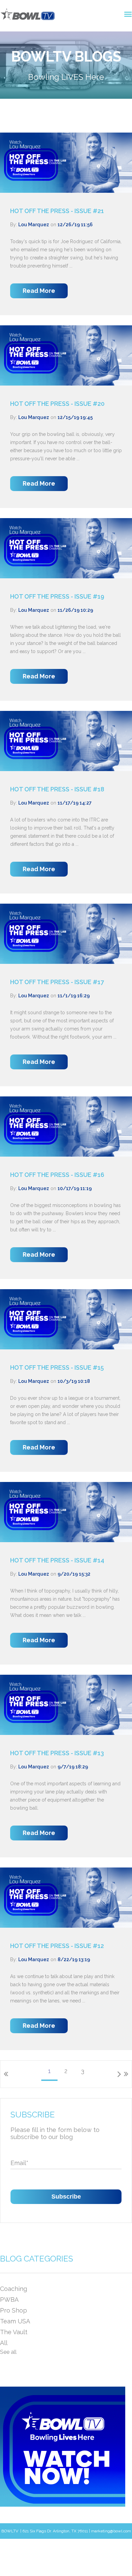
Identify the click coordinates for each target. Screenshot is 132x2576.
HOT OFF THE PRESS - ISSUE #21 (57, 211)
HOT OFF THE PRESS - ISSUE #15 (57, 1367)
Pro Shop (14, 2310)
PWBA (9, 2300)
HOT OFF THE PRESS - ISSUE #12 (57, 1946)
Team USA (15, 2321)
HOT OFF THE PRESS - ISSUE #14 (57, 1560)
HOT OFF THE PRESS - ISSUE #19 (57, 596)
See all (8, 2352)
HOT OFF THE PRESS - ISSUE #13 (57, 1753)
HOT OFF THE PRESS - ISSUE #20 (57, 404)
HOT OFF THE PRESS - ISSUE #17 (57, 982)
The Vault (14, 2332)
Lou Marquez (34, 225)
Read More (39, 291)
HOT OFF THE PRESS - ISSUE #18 (57, 789)
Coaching (14, 2289)
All (4, 2343)
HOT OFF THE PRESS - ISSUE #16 (57, 1175)
